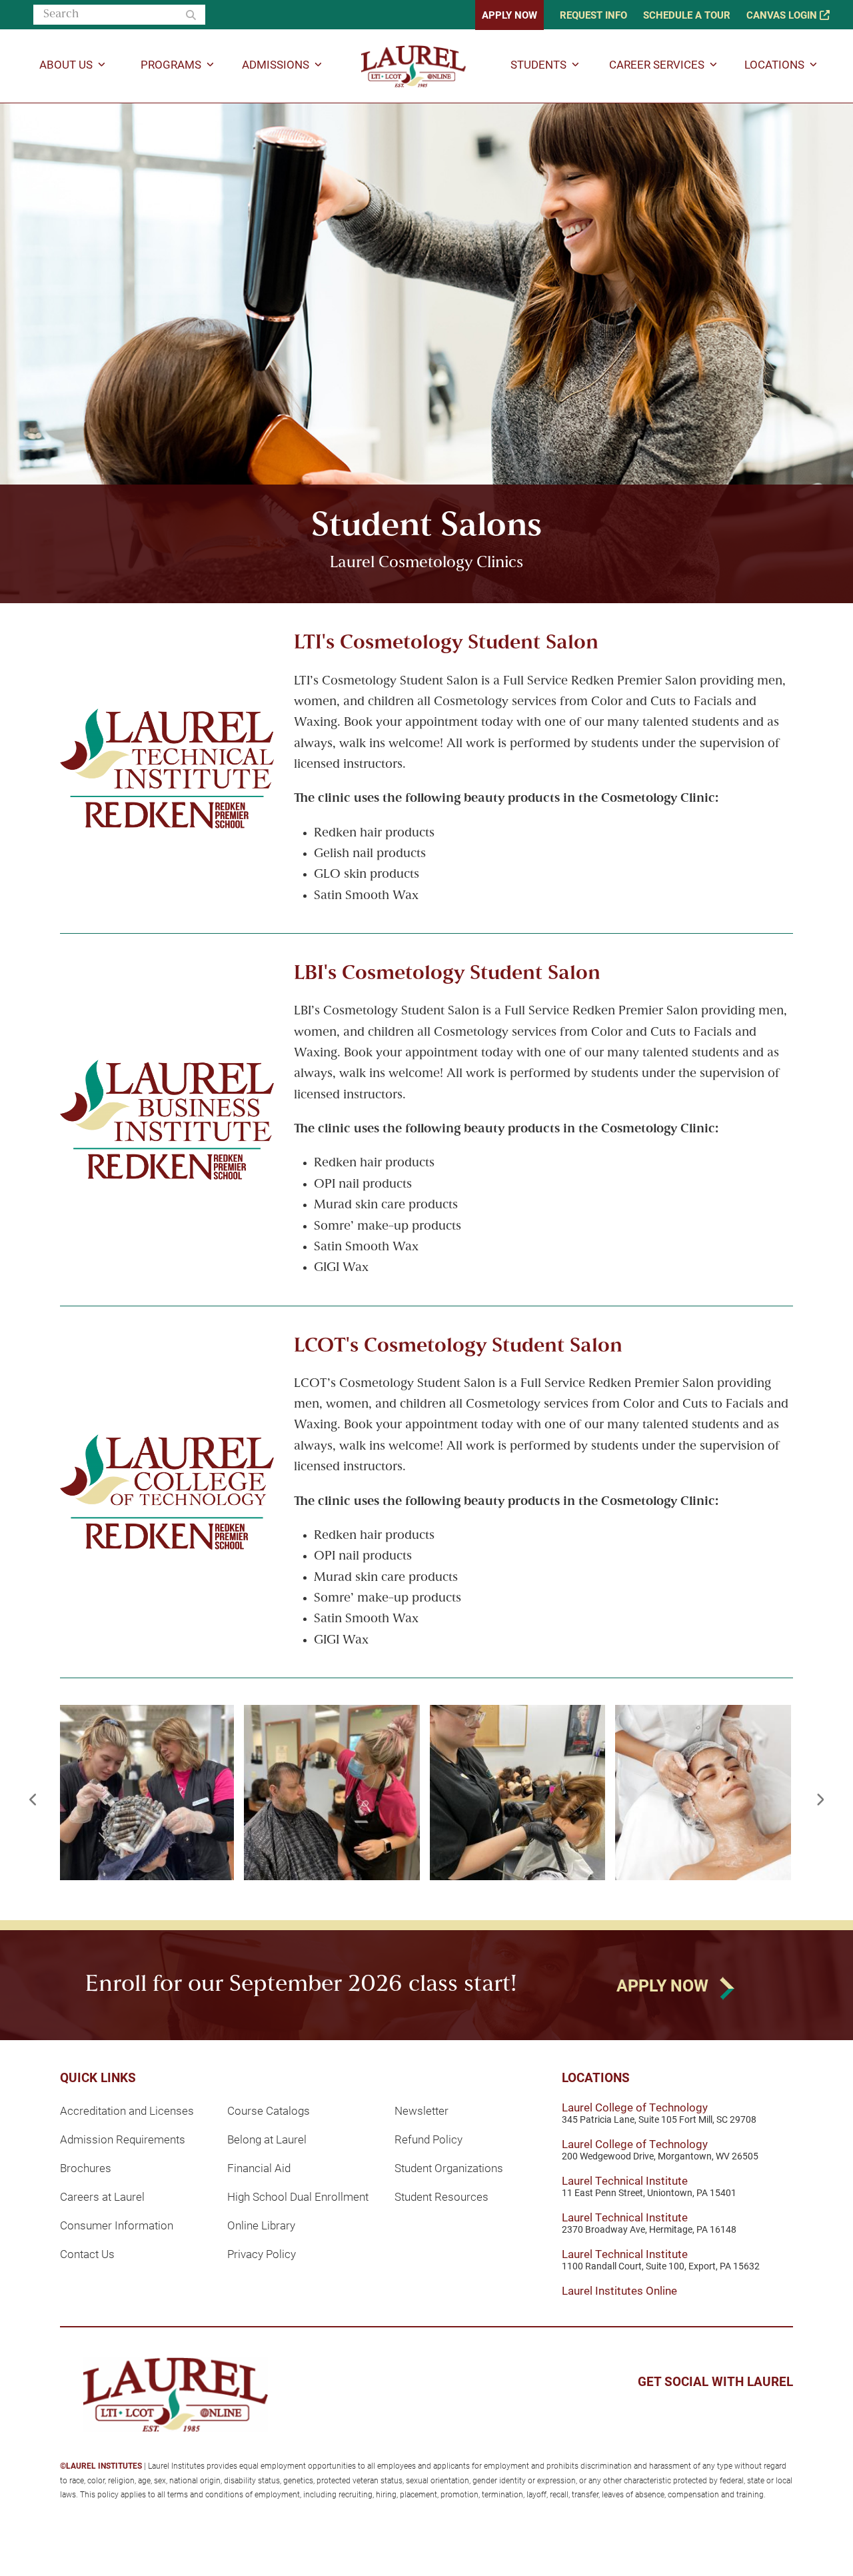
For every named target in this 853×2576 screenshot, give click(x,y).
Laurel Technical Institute (625, 2180)
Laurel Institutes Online (619, 2290)
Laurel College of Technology (635, 2107)
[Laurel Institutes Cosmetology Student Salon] (146, 1793)
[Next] (820, 1800)
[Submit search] (191, 15)
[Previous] (33, 1800)
